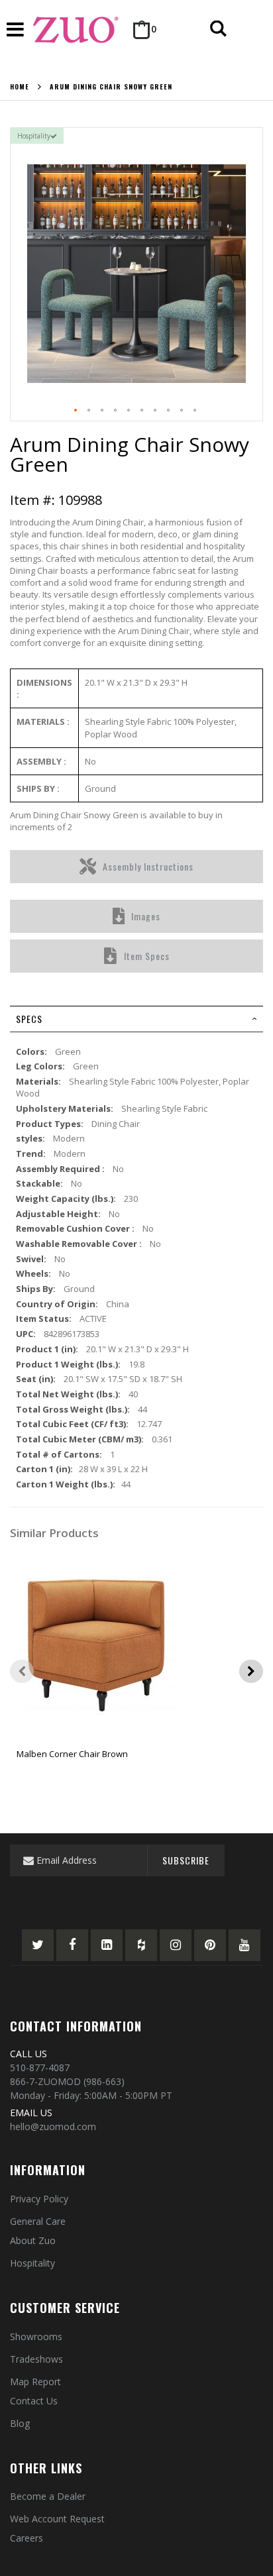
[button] (76, 411)
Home (20, 87)
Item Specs (147, 956)
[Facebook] (72, 1945)
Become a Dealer (48, 2496)
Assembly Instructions (148, 866)
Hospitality (32, 2263)
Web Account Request (57, 2519)
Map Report (35, 2382)
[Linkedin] (107, 1945)
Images (146, 916)
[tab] (136, 1019)
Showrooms (36, 2336)
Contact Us (34, 2401)
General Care (38, 2221)
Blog (20, 2423)
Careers (27, 2538)
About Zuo (33, 2240)
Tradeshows (36, 2359)
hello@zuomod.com (53, 2126)
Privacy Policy (39, 2199)
